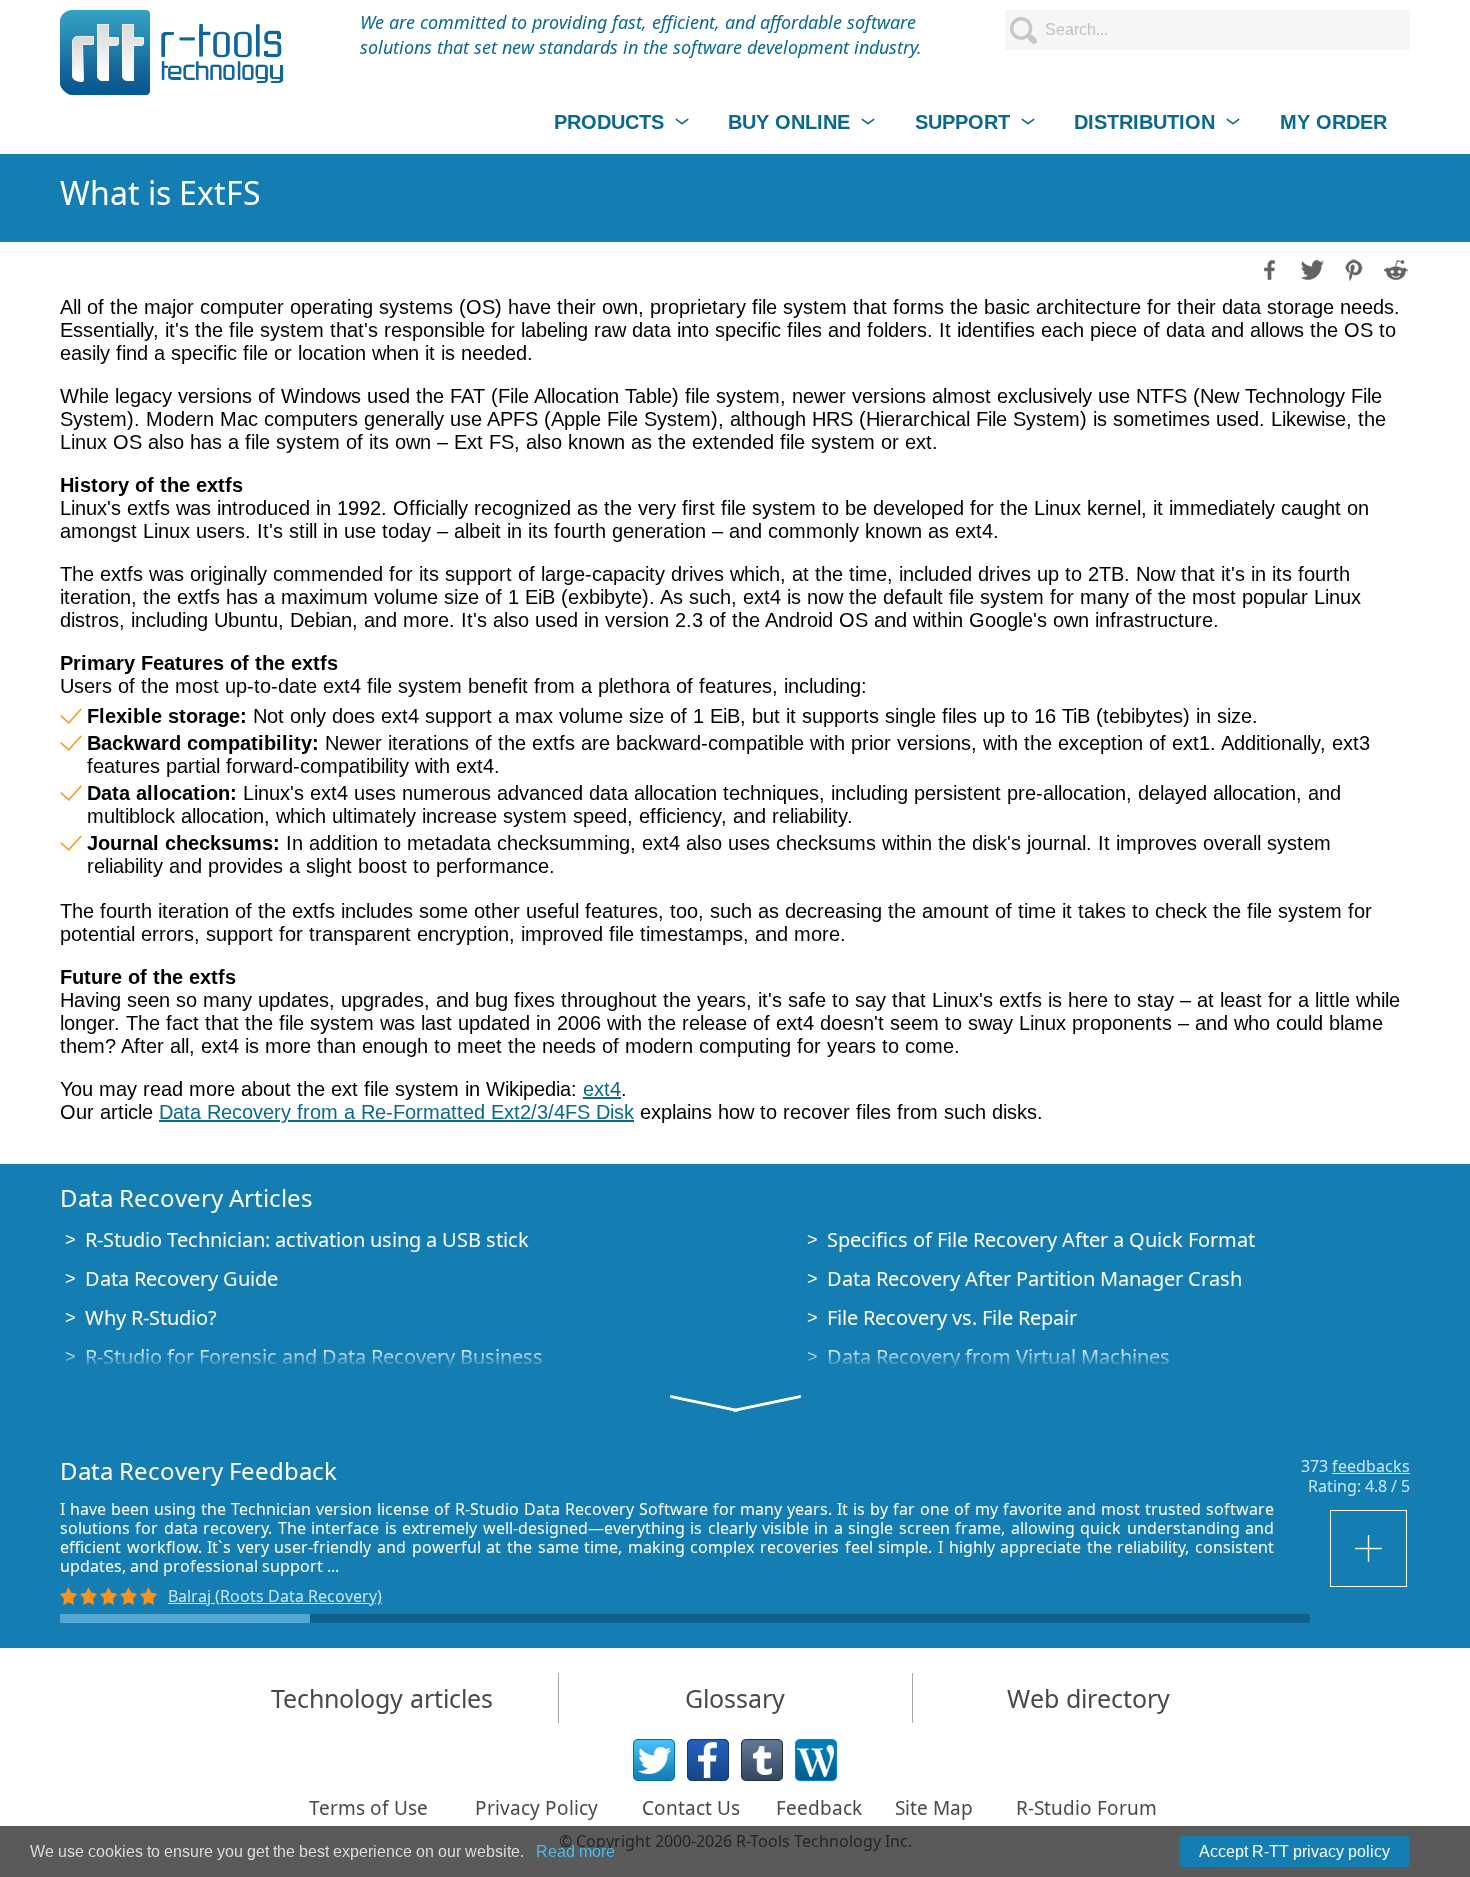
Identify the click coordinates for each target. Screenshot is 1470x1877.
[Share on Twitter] (1310, 268)
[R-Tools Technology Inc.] (172, 52)
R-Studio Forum (1086, 1808)
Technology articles (382, 1698)
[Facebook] (708, 1760)
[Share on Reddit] (1394, 268)
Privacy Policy (536, 1808)
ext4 (602, 1089)
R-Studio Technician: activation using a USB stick (307, 1239)
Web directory (1088, 1698)
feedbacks (1371, 1466)
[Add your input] (1370, 1548)
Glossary (735, 1698)
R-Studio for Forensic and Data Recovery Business (314, 1356)
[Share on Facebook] (1268, 268)
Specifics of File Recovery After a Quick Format (1041, 1239)
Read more (575, 1851)
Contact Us (691, 1808)
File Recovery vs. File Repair (952, 1317)
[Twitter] (654, 1760)
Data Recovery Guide (181, 1278)
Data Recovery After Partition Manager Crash (1034, 1278)
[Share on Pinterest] (1352, 268)
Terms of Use (368, 1808)
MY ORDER (1333, 122)
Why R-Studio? (151, 1317)
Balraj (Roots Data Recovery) (275, 1596)
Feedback (819, 1808)
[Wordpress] (816, 1760)
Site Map (934, 1808)
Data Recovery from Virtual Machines (998, 1356)
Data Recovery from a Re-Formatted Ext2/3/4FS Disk (396, 1112)
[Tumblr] (762, 1760)
